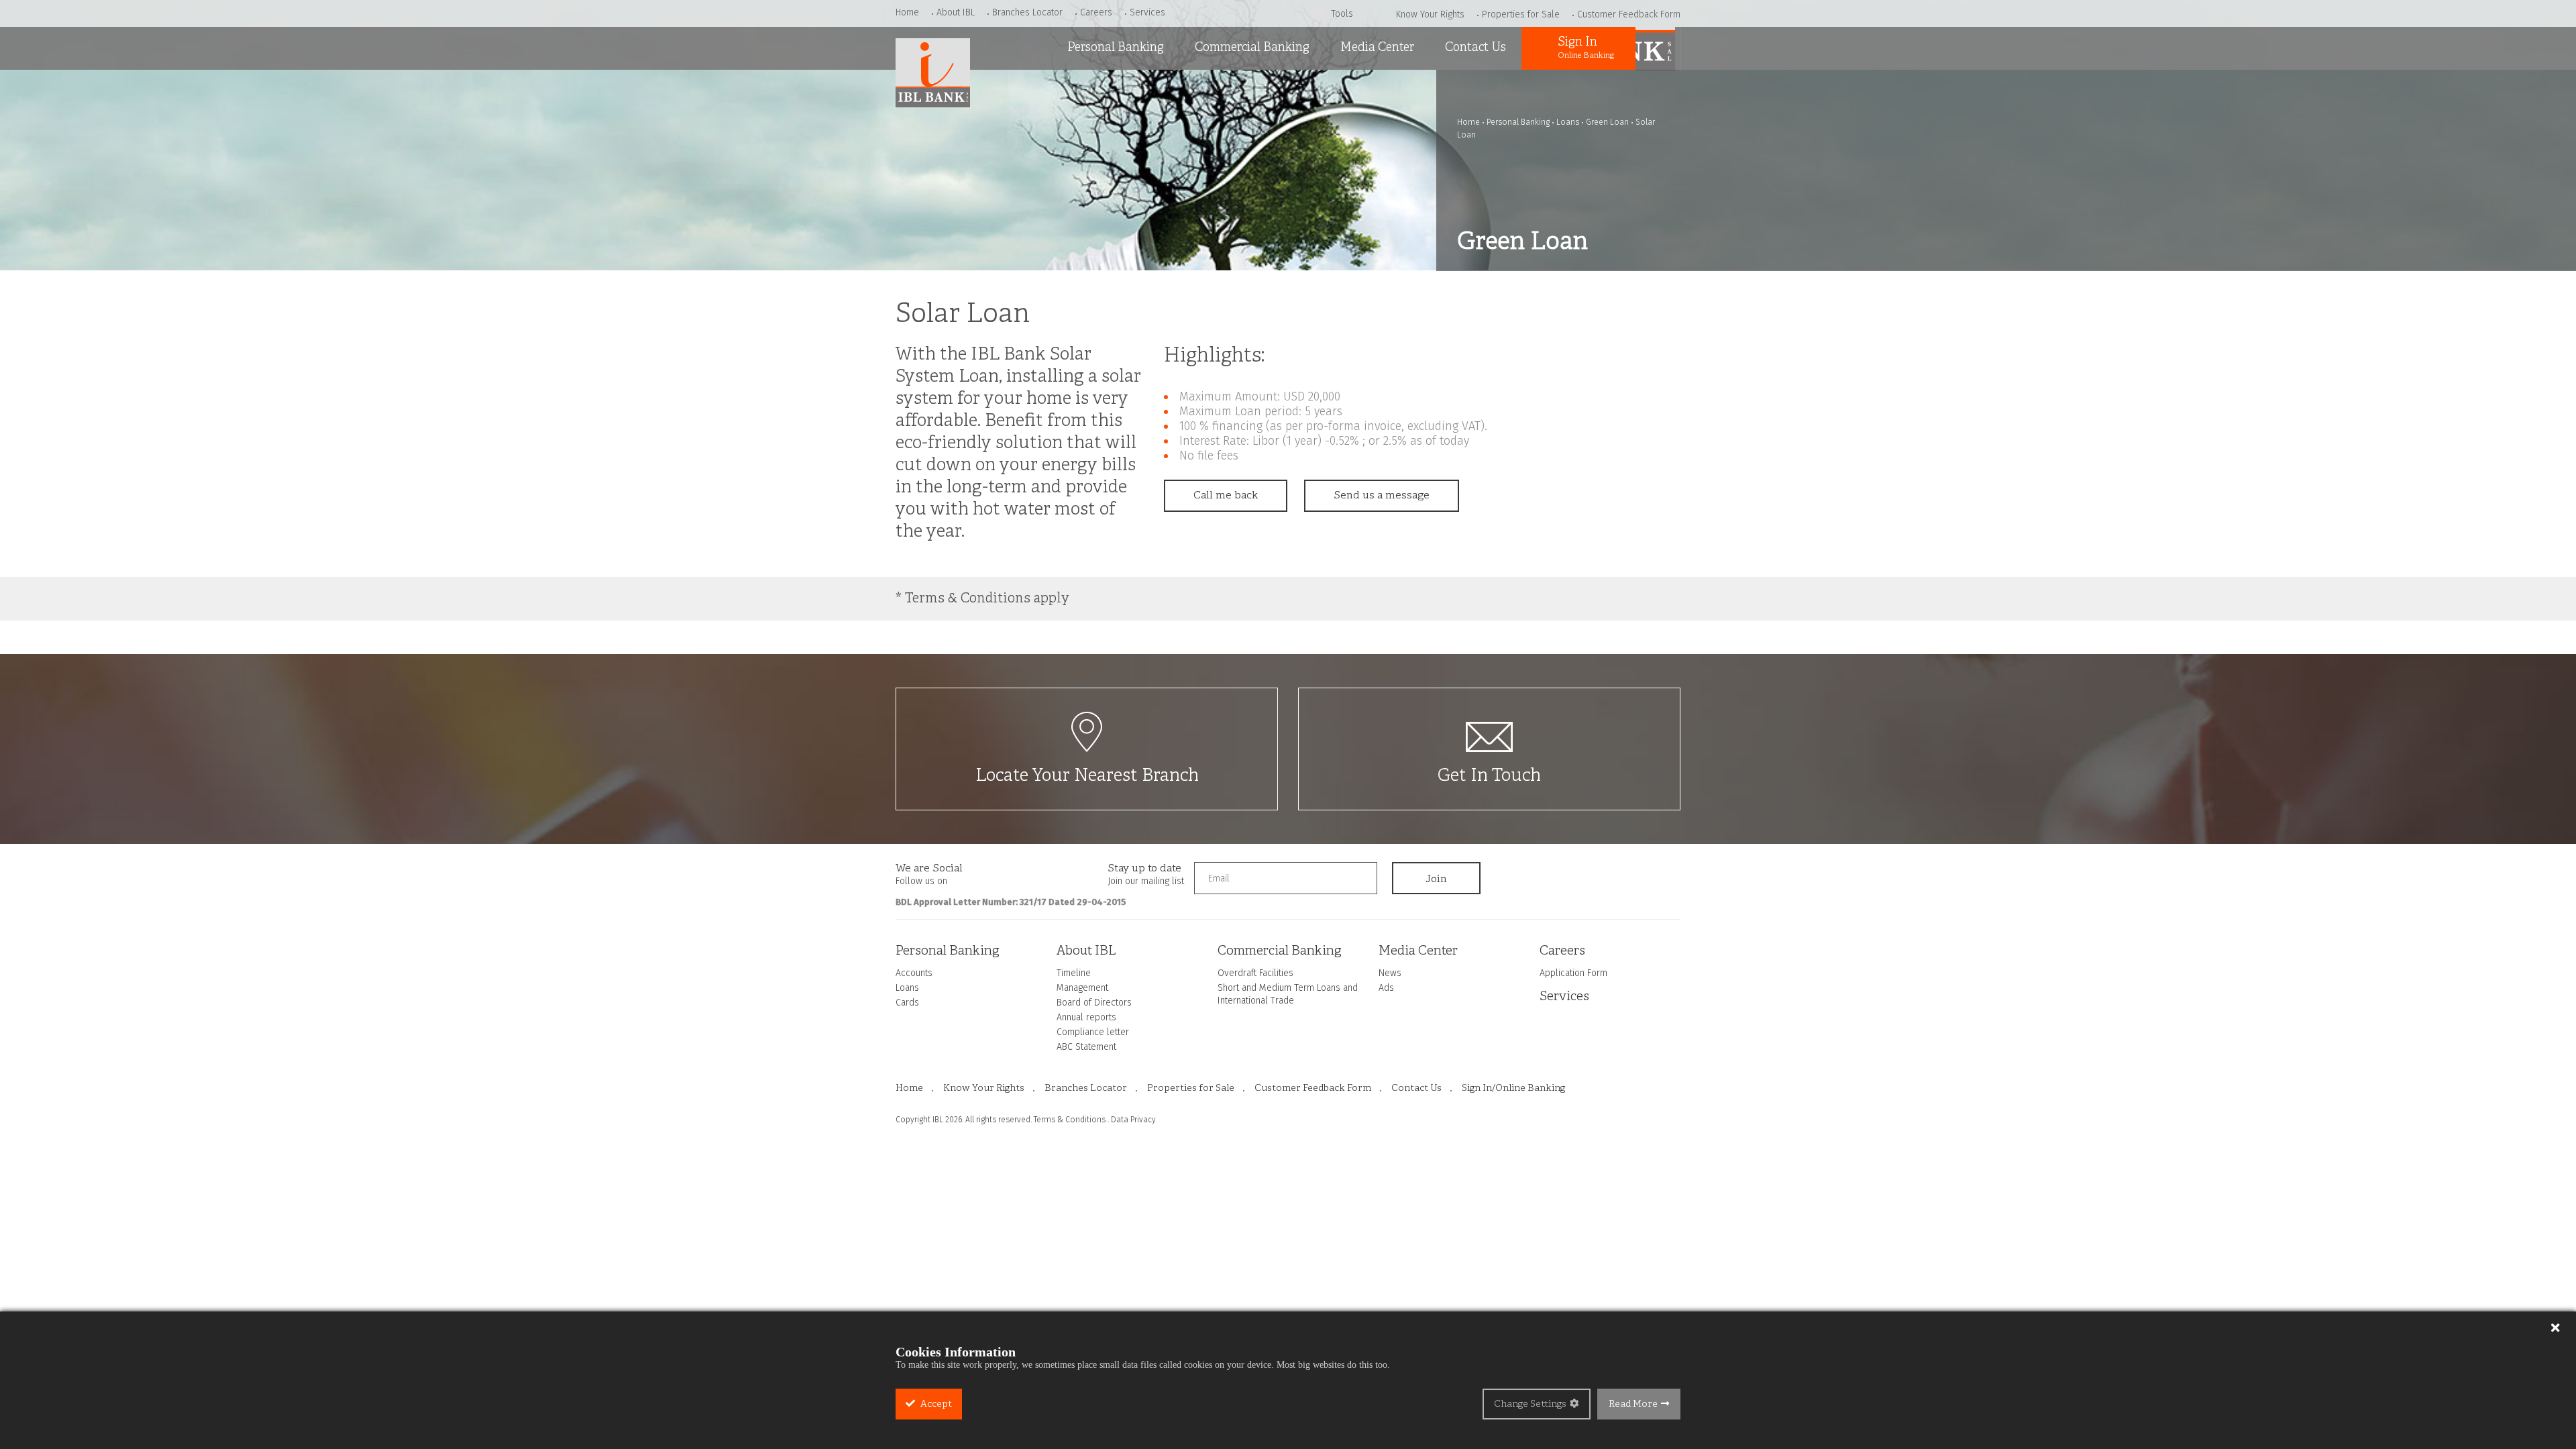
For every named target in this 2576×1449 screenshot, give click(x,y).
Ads (1345, 121)
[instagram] (1010, 873)
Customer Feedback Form (1629, 14)
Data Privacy (1133, 1120)
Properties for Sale (1521, 14)
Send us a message (1382, 496)
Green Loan (1607, 122)
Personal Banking (1116, 48)
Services (1147, 12)
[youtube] (1036, 873)
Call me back (1226, 496)
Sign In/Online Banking (1513, 1088)
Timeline (1074, 973)
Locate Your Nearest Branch (1087, 776)
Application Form (1573, 973)
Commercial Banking (1252, 48)
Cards (1077, 155)
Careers (1096, 12)
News (1349, 87)
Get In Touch (1489, 776)
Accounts (1086, 87)
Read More (1633, 1404)
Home (907, 12)
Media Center (1377, 48)
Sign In (1586, 48)
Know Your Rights (1430, 14)
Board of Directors (1094, 1003)
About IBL (956, 12)
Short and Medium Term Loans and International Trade (1252, 134)
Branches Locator (1027, 12)
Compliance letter (1093, 1032)
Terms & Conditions (1070, 1120)
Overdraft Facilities (1239, 87)
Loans (1077, 121)
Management (1082, 988)
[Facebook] (983, 873)
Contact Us (1475, 48)
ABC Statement (1086, 1047)
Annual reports (1086, 1017)
